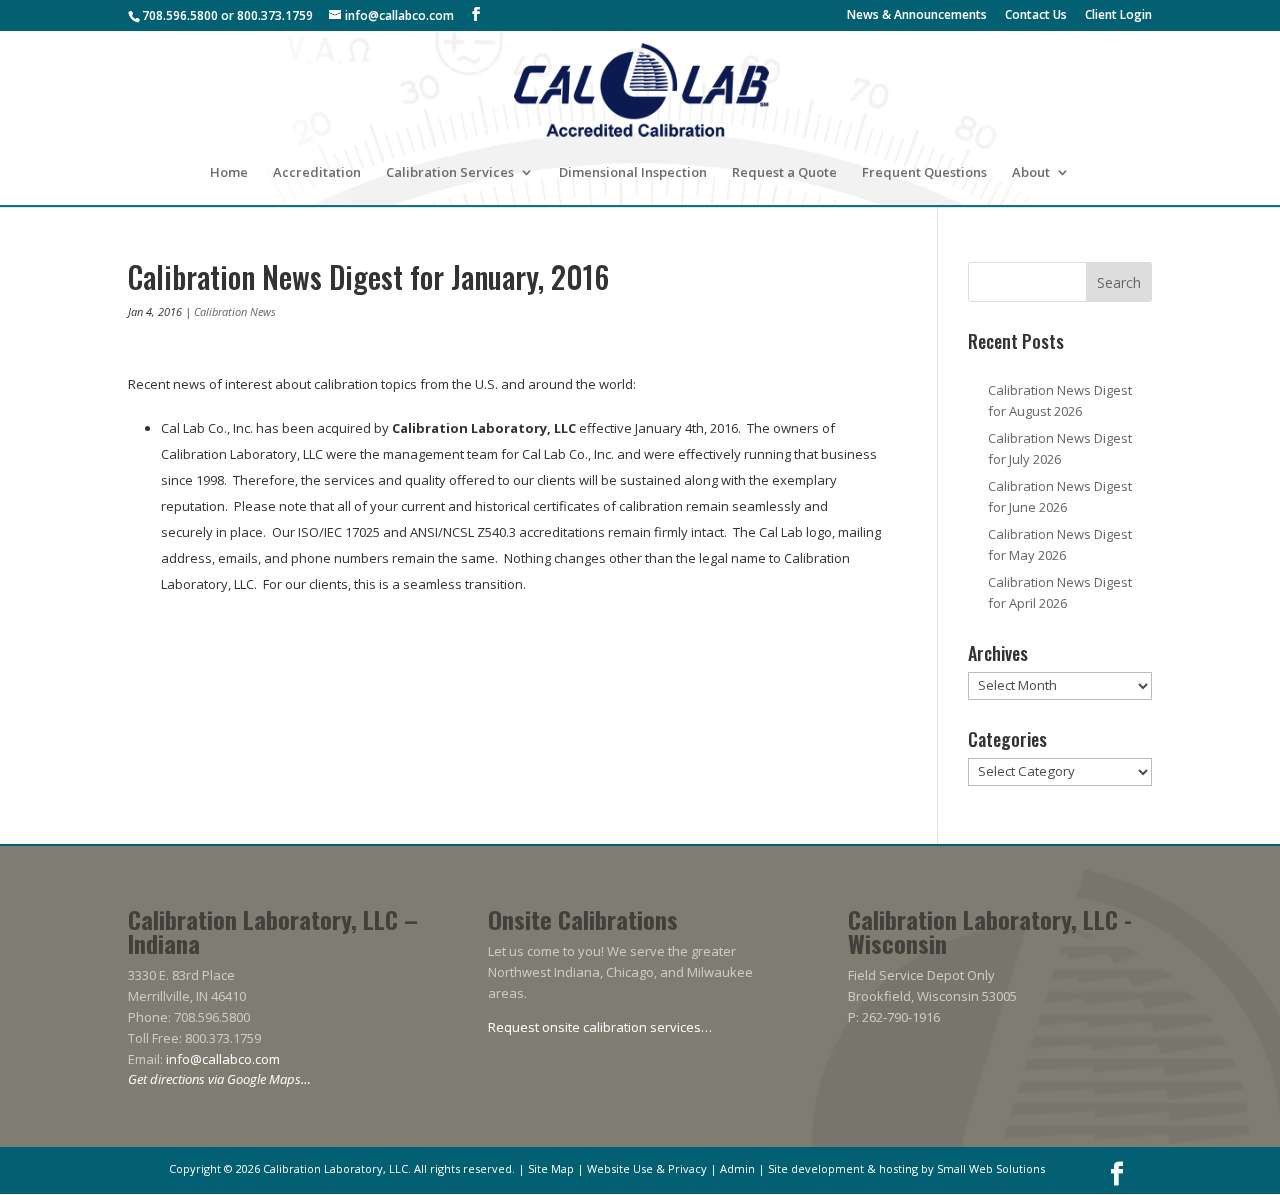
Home (229, 173)
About (1031, 173)
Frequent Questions (924, 173)
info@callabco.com (223, 1059)
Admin (737, 1168)
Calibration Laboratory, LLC (335, 1168)
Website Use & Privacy (647, 1168)
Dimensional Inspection (633, 173)
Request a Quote (784, 173)
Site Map (551, 1168)
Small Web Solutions (991, 1168)
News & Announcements (917, 16)
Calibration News (235, 311)
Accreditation (317, 173)
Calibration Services (450, 173)
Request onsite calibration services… (600, 1027)
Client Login (1118, 16)
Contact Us (1036, 16)
